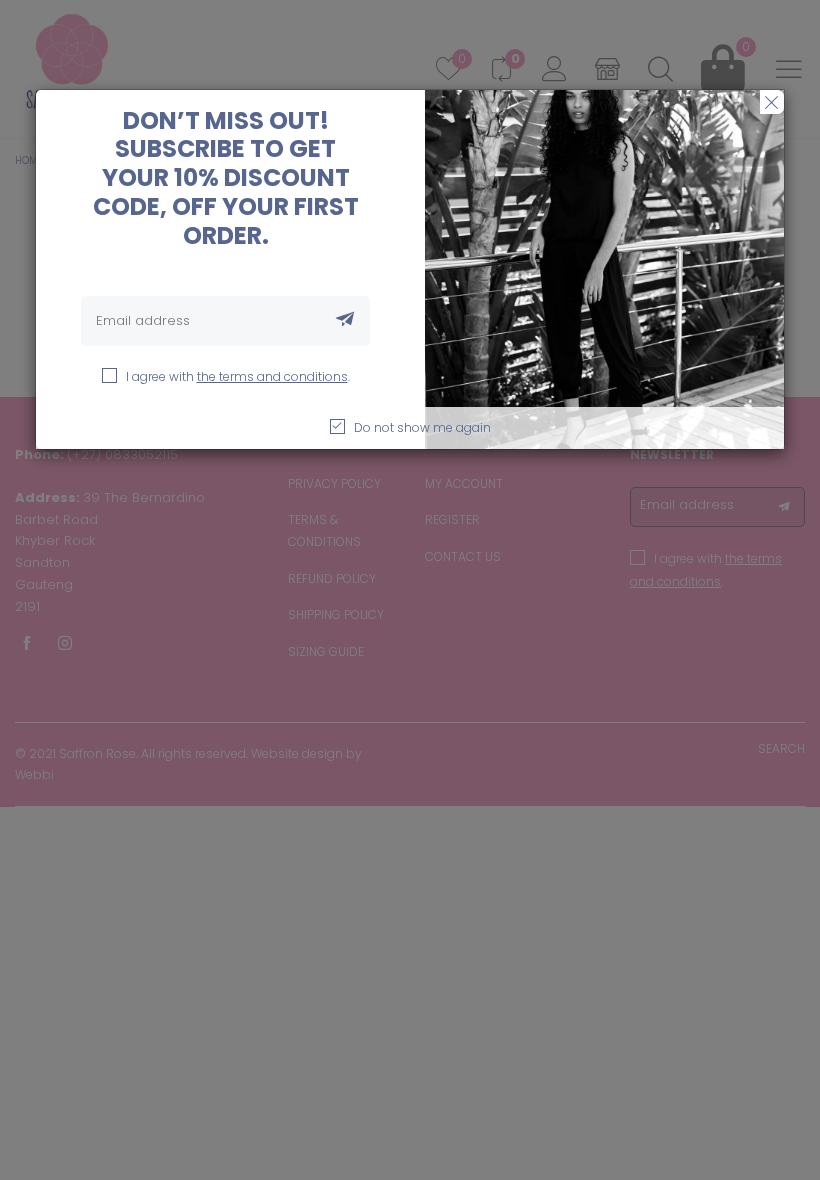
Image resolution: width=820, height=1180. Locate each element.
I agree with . (238, 376)
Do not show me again (422, 427)
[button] (345, 321)
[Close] (772, 102)
